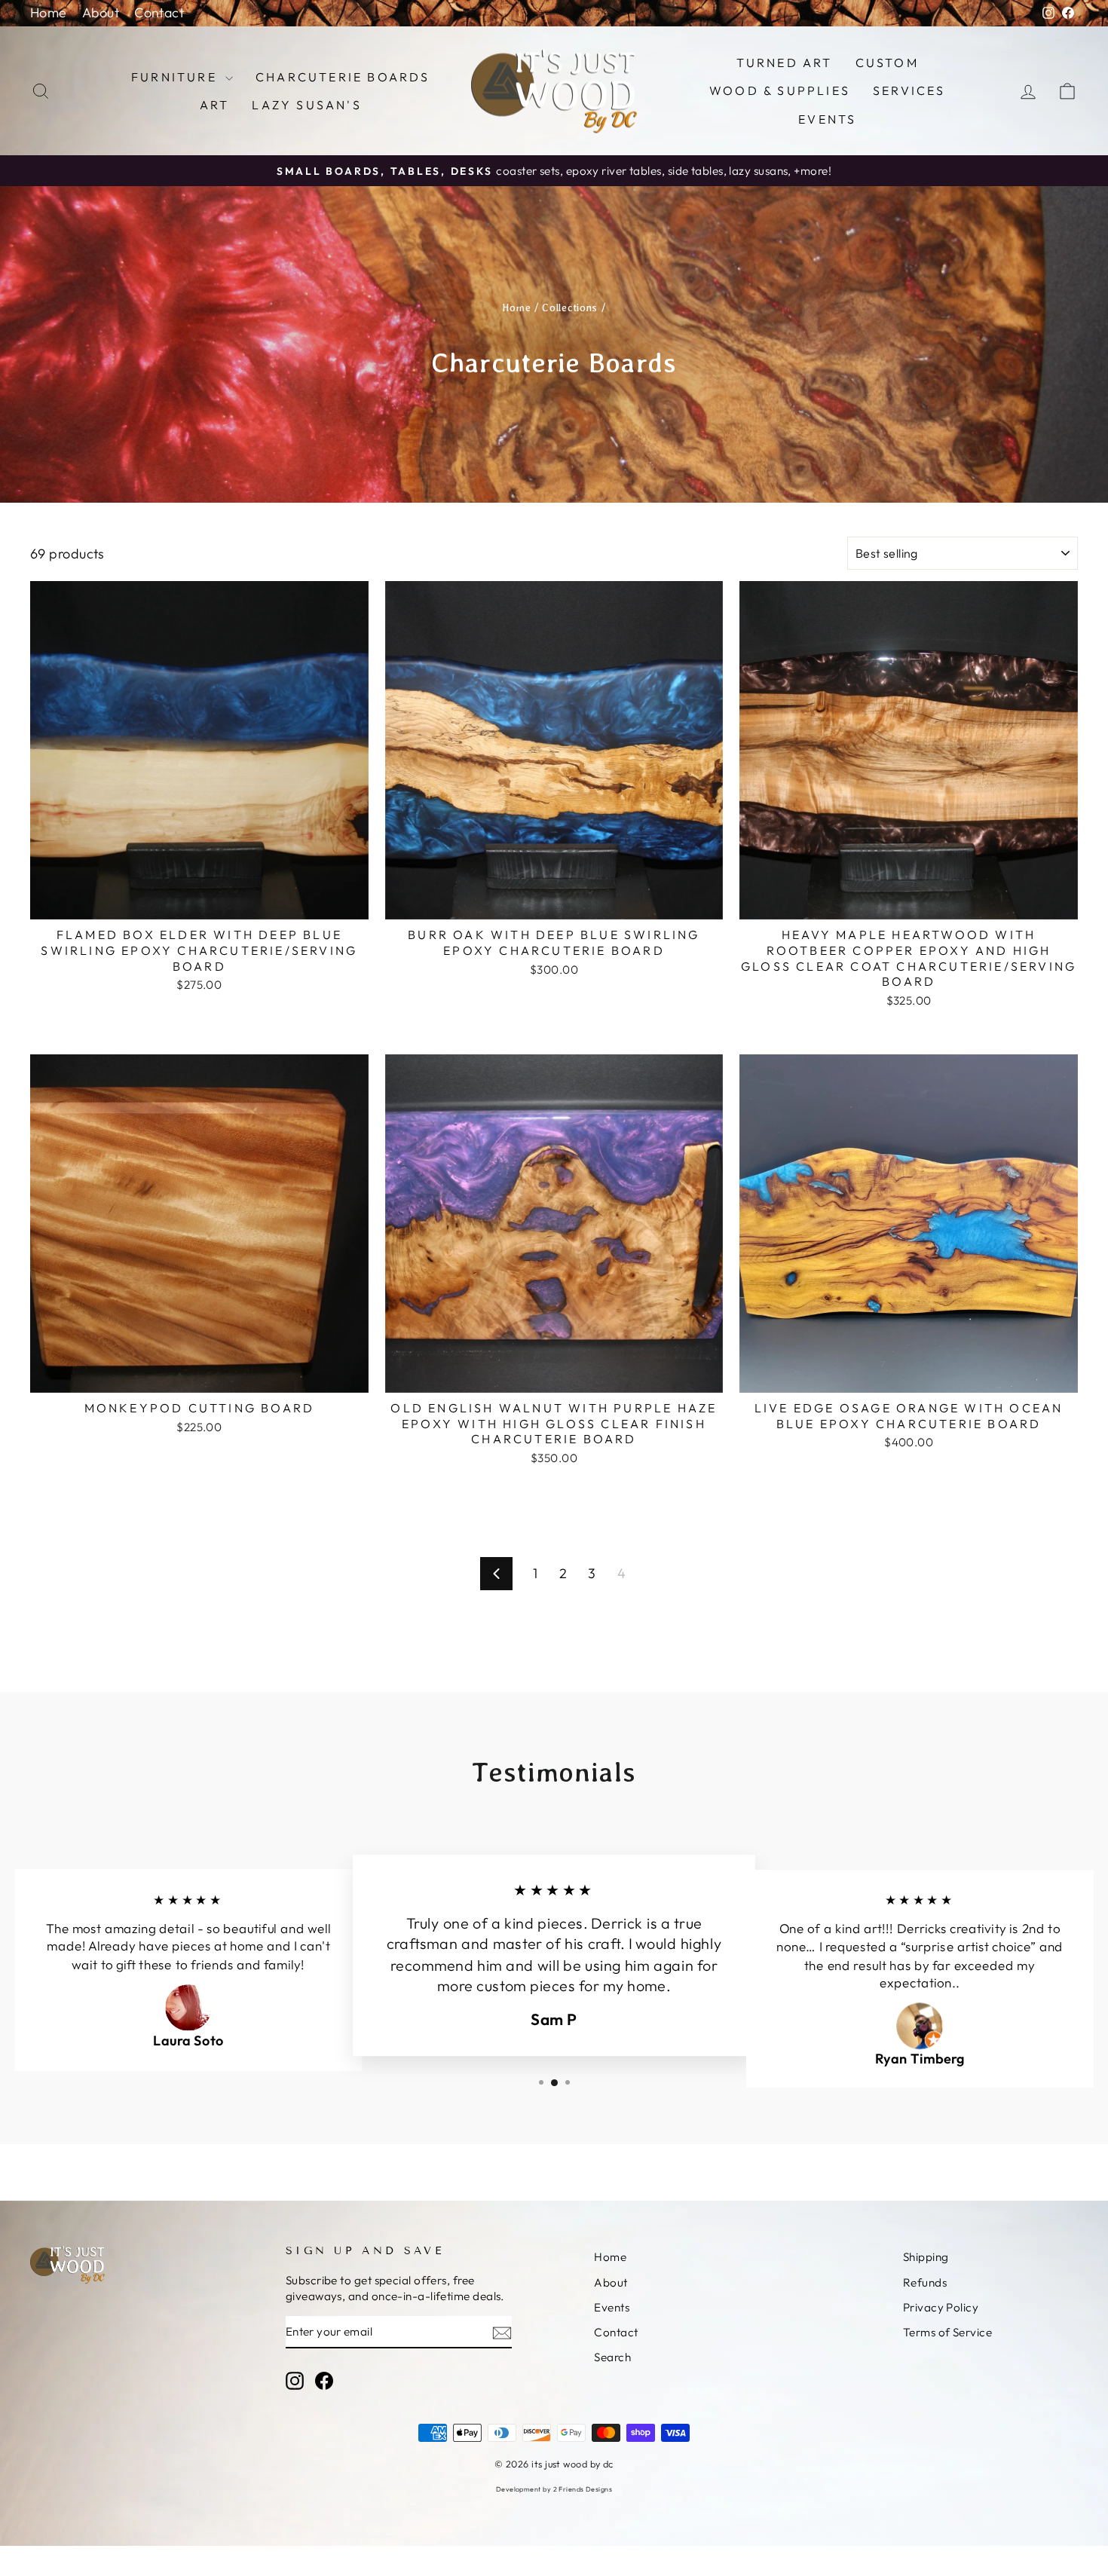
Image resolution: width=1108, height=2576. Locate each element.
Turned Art (785, 63)
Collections (570, 307)
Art (215, 105)
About (101, 12)
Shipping (926, 2257)
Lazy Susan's (306, 105)
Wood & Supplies (780, 90)
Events (827, 119)
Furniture (176, 77)
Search (612, 2357)
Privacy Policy (941, 2307)
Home (49, 12)
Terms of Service (947, 2332)
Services (909, 90)
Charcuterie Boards (343, 77)
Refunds (925, 2282)
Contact (159, 12)
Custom (887, 63)
